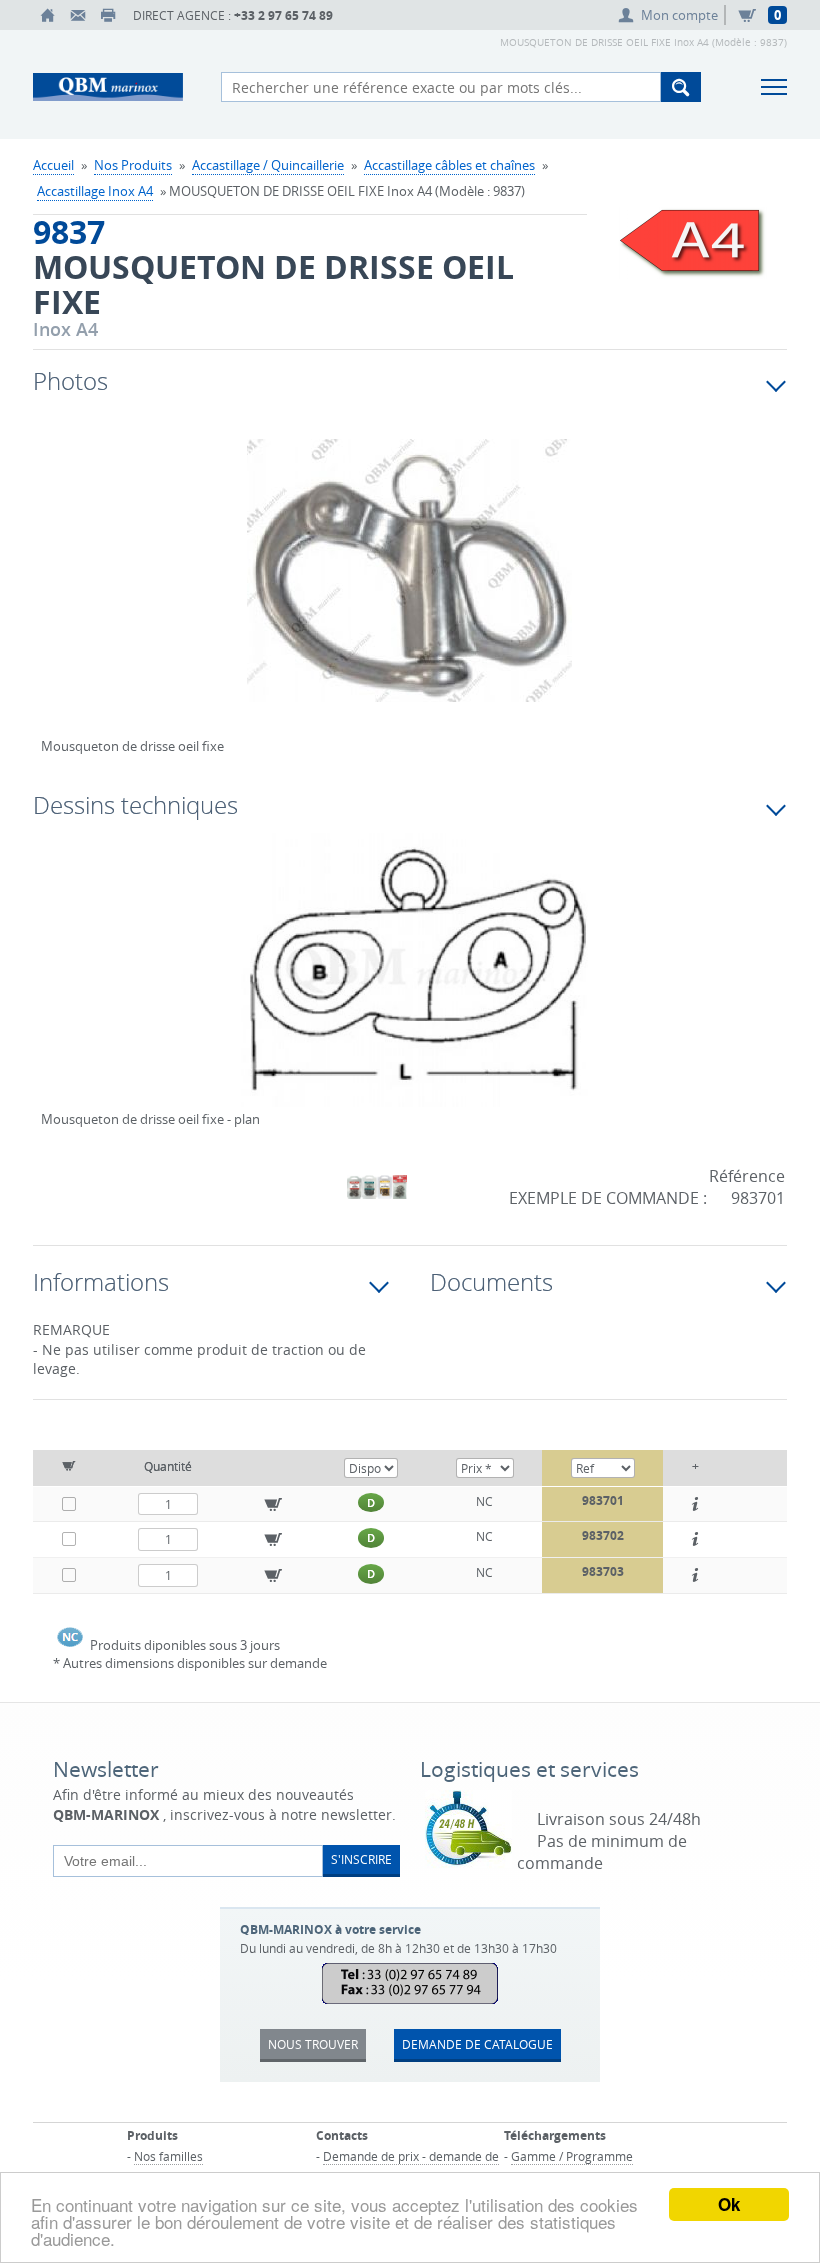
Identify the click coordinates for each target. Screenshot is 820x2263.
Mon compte (679, 15)
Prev (56, 592)
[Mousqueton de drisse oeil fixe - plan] (410, 983)
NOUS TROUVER (313, 2044)
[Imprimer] (108, 15)
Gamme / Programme (572, 2156)
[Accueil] (48, 15)
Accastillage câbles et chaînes (449, 165)
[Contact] (78, 15)
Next (689, 592)
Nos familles (168, 2156)
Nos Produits (133, 165)
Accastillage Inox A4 (95, 191)
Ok (729, 2204)
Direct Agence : (233, 15)
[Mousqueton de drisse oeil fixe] (410, 584)
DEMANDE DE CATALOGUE (477, 2044)
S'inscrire (361, 1859)
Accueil (53, 165)
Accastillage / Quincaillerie (268, 165)
